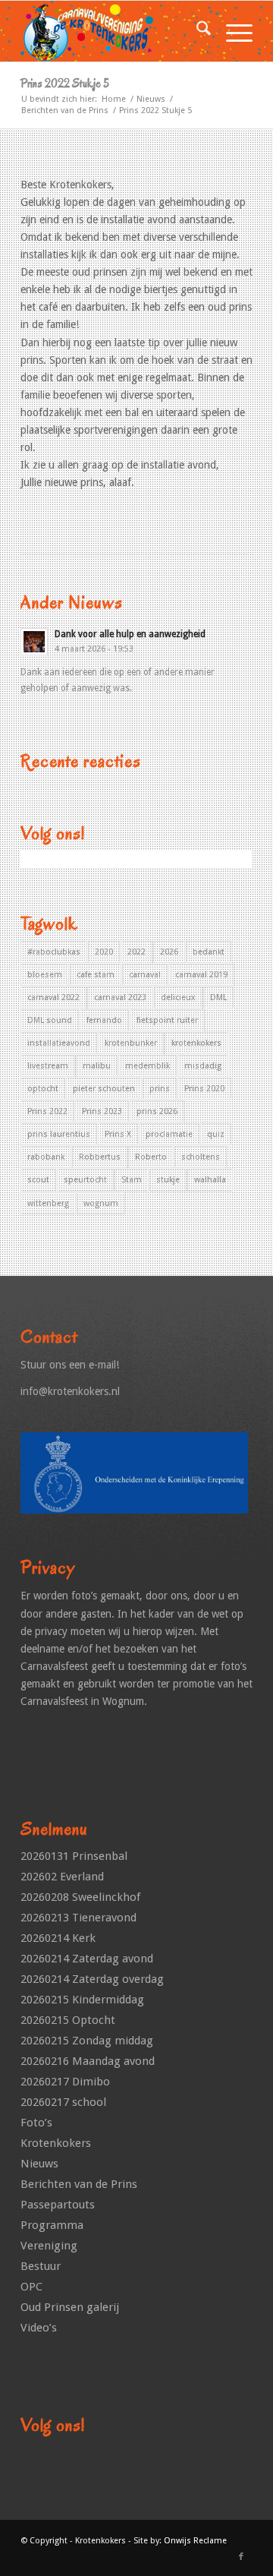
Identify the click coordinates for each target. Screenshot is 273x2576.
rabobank (46, 1157)
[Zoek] (196, 31)
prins (160, 1089)
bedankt (209, 952)
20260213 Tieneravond (78, 1918)
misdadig (203, 1066)
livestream (48, 1066)
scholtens (201, 1157)
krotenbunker (131, 1043)
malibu (97, 1066)
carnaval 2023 (120, 998)
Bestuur (41, 2266)
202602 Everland (62, 1877)
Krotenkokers (56, 2143)
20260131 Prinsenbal (74, 1856)
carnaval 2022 (53, 998)
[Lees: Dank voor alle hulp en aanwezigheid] (34, 642)
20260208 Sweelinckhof (80, 1897)
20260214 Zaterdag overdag (92, 1979)
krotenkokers (196, 1043)
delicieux (178, 998)
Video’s (39, 2328)
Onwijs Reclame (195, 2541)
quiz (216, 1134)
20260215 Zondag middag (87, 2041)
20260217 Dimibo (65, 2082)
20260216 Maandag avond (88, 2061)
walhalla (210, 1180)
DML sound (50, 1020)
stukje (168, 1180)
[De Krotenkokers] (113, 31)
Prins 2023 (102, 1111)
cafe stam (96, 975)
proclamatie (169, 1134)
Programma (52, 2225)
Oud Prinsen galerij (70, 2307)
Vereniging (49, 2246)
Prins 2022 (47, 1111)
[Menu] (232, 31)
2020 (104, 952)
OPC (31, 2287)
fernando (104, 1020)
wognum (101, 1203)
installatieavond (59, 1043)
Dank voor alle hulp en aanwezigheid (130, 634)
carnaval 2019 (201, 975)
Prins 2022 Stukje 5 (65, 84)
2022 (136, 952)
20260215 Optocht (68, 2020)
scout (38, 1180)
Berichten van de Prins (79, 2184)
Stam (132, 1180)
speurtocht (85, 1180)
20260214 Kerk (58, 1938)
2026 (169, 952)
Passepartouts (58, 2205)
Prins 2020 (204, 1089)
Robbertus (100, 1157)
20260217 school (63, 2102)
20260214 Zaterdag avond (87, 1959)
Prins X (118, 1134)
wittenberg (48, 1203)
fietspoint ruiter (167, 1020)
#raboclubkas (54, 952)
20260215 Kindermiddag (82, 2000)
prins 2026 (157, 1111)
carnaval (145, 975)
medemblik (147, 1066)
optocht (43, 1089)
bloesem (45, 975)
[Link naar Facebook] (241, 2557)
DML (218, 998)
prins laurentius (59, 1134)
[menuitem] (196, 31)
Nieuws (39, 2164)
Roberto (151, 1157)
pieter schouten (104, 1089)
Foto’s (36, 2123)
